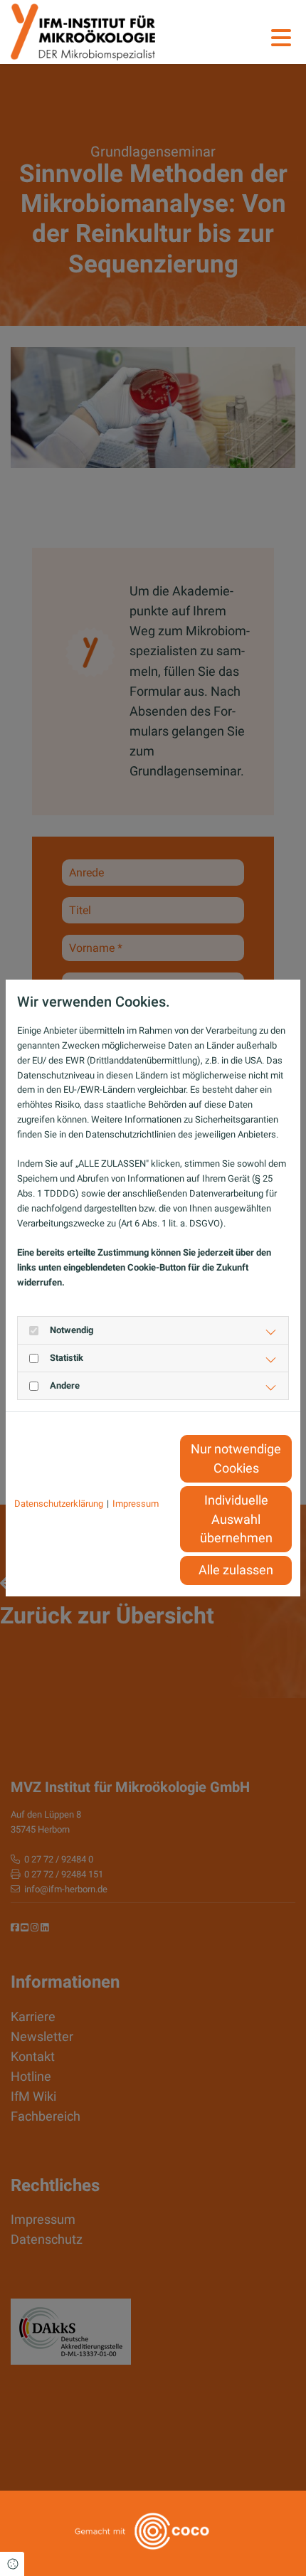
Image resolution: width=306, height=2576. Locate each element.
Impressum (136, 1504)
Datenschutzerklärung (59, 1504)
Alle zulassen (236, 1570)
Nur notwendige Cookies (236, 1458)
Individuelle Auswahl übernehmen (236, 1519)
